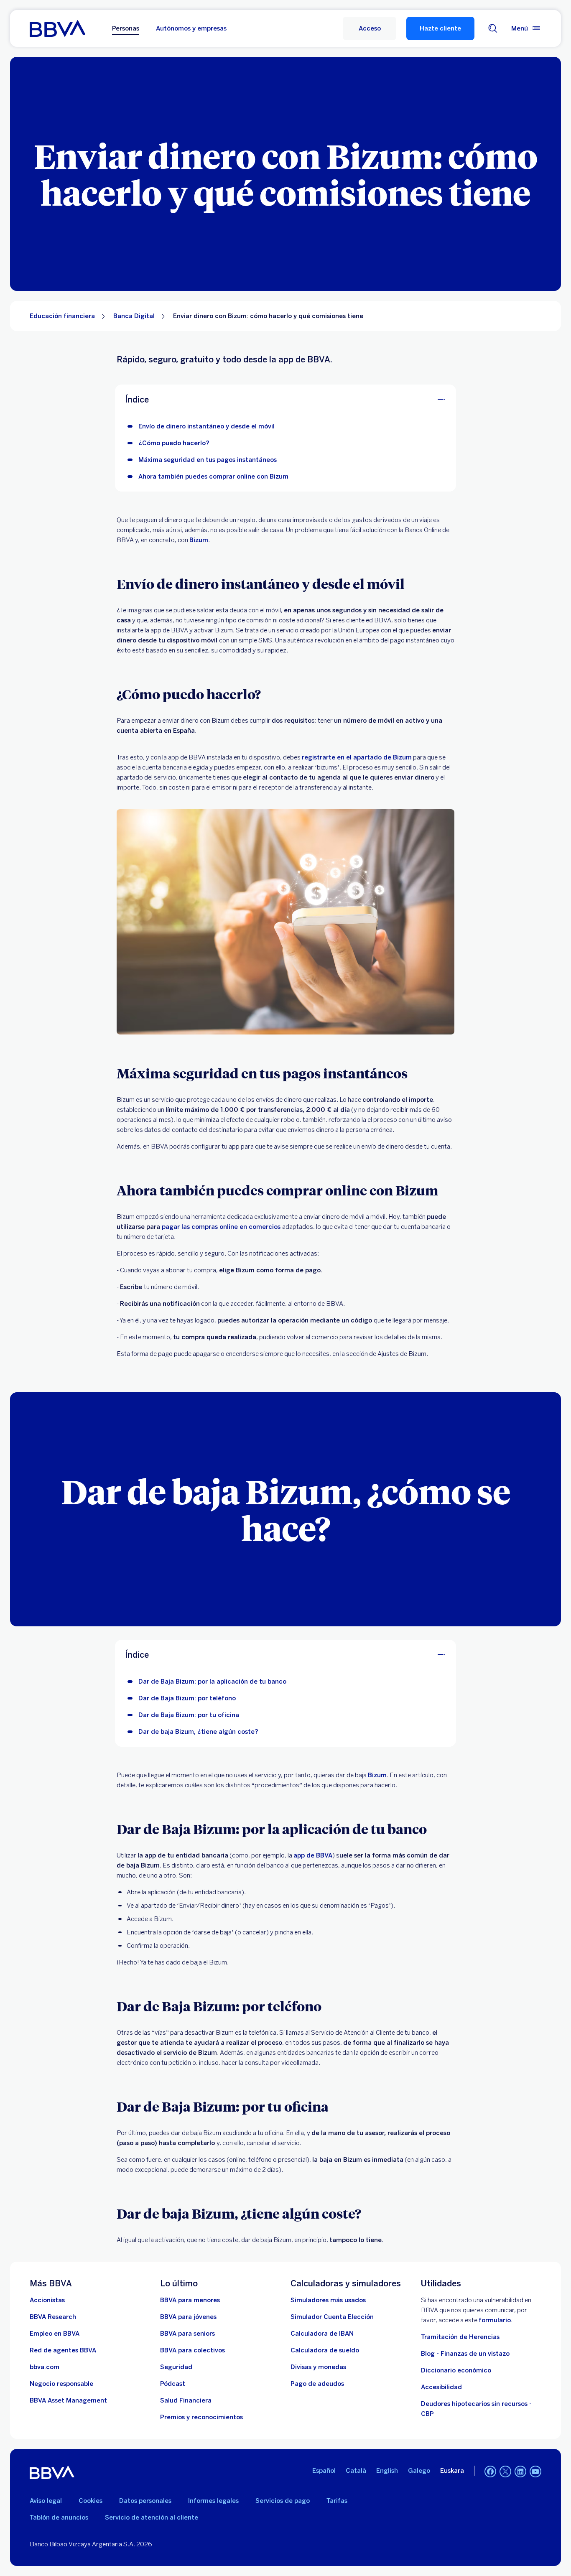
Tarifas (337, 2501)
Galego (419, 2471)
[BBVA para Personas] (57, 28)
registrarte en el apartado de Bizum (357, 757)
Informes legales (213, 2501)
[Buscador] (493, 28)
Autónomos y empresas (191, 28)
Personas (126, 28)
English (387, 2471)
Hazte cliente (440, 28)
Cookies (90, 2501)
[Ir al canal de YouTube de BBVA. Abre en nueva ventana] (535, 2472)
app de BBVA (313, 1855)
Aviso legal (46, 2501)
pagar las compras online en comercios (221, 1227)
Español (324, 2471)
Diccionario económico (456, 2370)
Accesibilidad (441, 2387)
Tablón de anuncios (59, 2517)
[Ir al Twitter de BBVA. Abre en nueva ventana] (505, 2472)
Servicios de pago (283, 2501)
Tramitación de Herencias (460, 2337)
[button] (370, 28)
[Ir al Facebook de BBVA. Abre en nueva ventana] (490, 2472)
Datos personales (145, 2501)
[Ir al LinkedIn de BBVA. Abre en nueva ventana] (520, 2472)
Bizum (199, 540)
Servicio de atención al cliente (152, 2517)
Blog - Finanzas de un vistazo (465, 2354)
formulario (495, 2320)
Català (356, 2471)
